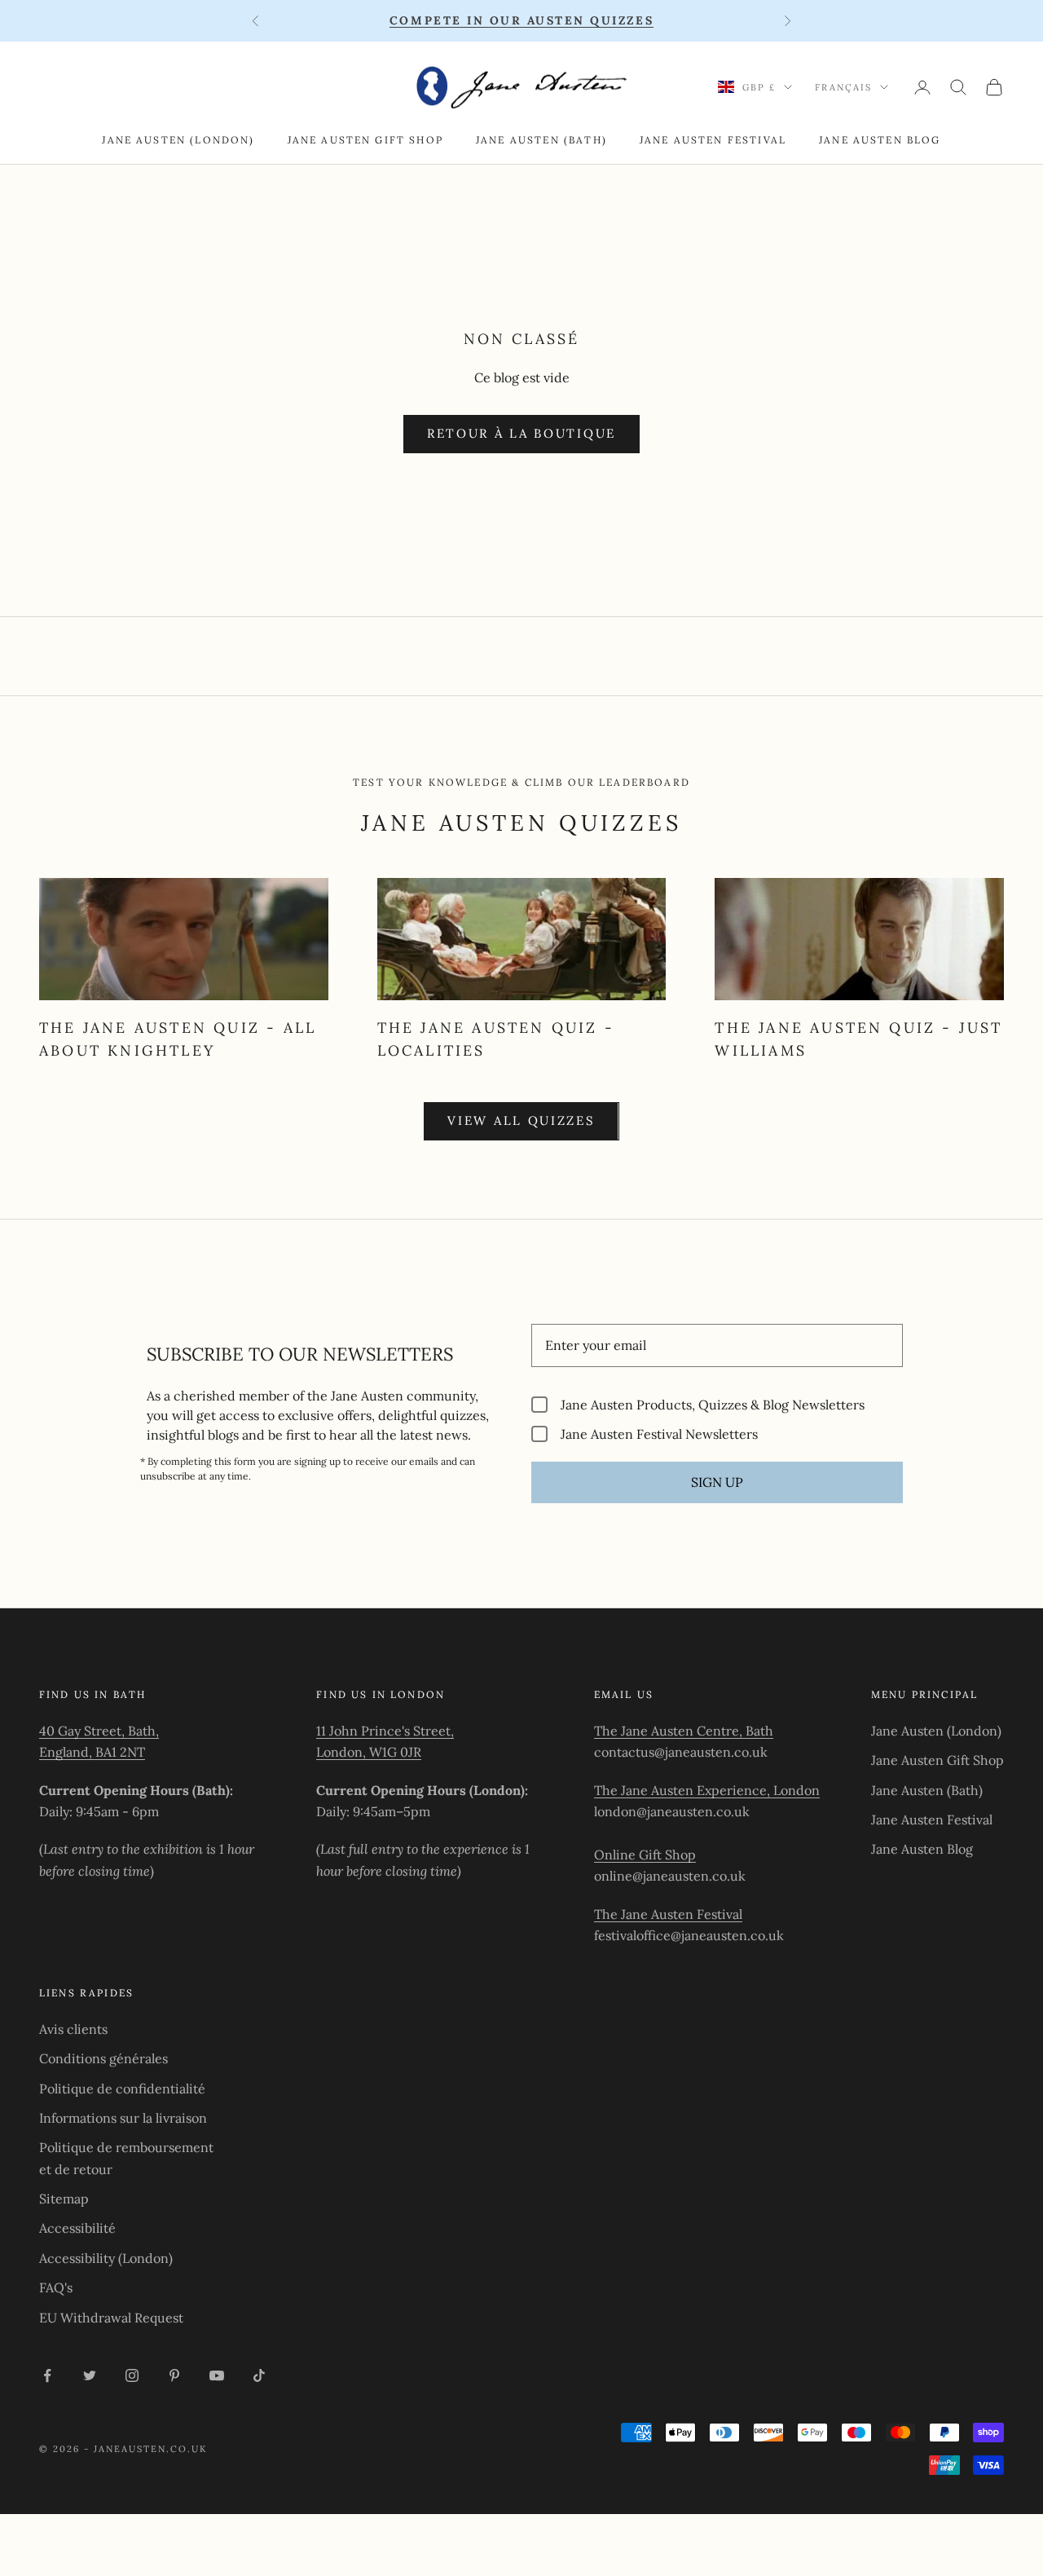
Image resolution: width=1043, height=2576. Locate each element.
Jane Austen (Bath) (541, 140)
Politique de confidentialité (122, 2089)
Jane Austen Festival (713, 140)
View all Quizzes (521, 1120)
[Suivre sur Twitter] (90, 2375)
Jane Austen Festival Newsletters (659, 1434)
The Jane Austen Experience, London (707, 1790)
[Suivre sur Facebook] (47, 2375)
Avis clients (73, 2029)
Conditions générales (103, 2058)
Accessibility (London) (106, 2258)
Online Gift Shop (645, 1855)
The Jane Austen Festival (668, 1914)
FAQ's (56, 2287)
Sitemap (64, 2199)
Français (843, 87)
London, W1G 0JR (369, 1752)
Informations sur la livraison (123, 2118)
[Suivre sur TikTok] (259, 2375)
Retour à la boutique (521, 433)
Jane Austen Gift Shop (365, 140)
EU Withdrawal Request (111, 2318)
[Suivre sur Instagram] (132, 2375)
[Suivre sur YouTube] (217, 2375)
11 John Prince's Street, (385, 1731)
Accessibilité (77, 2228)
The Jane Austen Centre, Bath (684, 1731)
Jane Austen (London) (178, 140)
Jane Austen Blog (880, 140)
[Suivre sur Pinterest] (174, 2375)
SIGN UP (717, 1482)
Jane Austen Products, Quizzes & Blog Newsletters (713, 1404)
